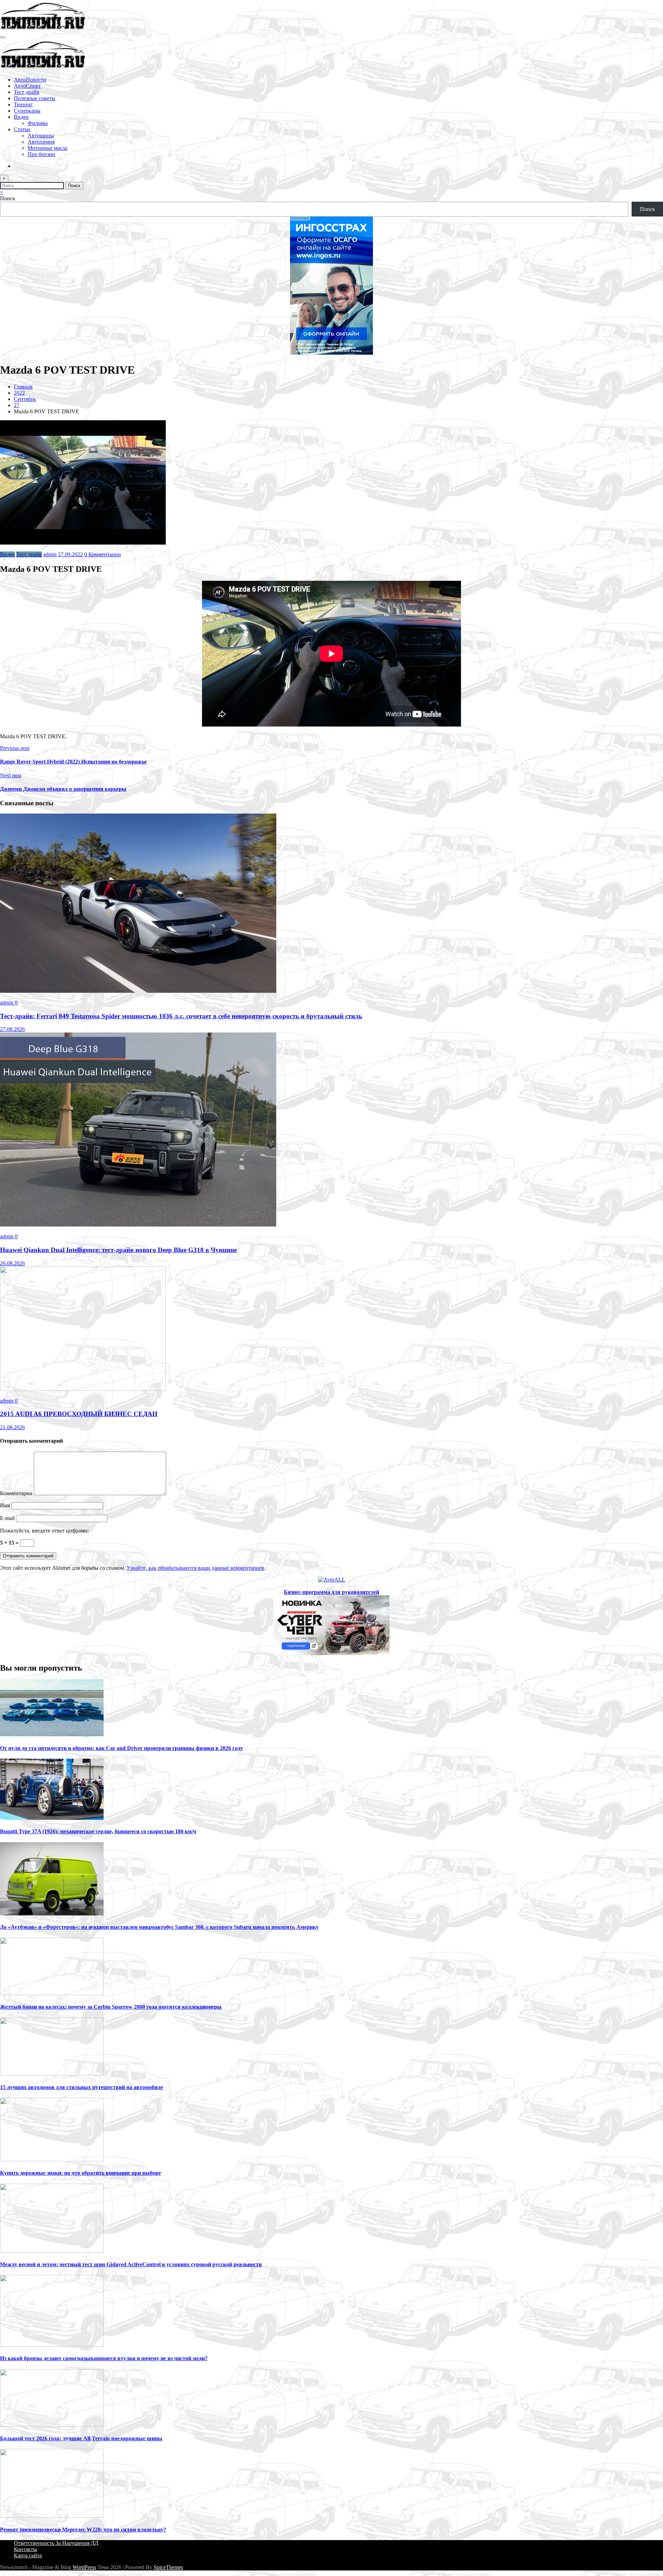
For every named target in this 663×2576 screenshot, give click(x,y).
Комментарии (17, 1493)
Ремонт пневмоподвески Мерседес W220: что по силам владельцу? (83, 2530)
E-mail (8, 1518)
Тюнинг (23, 104)
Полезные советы (35, 98)
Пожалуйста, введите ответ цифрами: (44, 1531)
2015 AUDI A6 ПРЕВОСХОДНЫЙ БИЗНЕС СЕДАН (79, 1414)
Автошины (41, 136)
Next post (11, 775)
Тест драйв (27, 92)
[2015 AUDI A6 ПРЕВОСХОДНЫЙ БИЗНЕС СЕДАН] (83, 1389)
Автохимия (41, 142)
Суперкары (27, 111)
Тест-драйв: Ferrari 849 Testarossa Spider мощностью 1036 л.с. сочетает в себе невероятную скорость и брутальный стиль (181, 1016)
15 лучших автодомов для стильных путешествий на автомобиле (81, 2087)
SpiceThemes (168, 2567)
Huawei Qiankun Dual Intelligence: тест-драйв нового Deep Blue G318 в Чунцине (118, 1250)
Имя (6, 1505)
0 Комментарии (103, 554)
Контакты (25, 2549)
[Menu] (3, 37)
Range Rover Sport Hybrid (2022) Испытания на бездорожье (73, 762)
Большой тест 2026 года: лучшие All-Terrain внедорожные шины (81, 2438)
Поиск (8, 198)
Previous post (15, 748)
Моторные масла (47, 148)
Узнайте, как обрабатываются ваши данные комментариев (195, 1568)
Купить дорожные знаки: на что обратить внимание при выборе (80, 2173)
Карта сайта (28, 2555)
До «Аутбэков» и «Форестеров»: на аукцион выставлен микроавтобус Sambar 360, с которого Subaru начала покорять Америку (159, 1927)
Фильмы (38, 123)
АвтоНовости (30, 80)
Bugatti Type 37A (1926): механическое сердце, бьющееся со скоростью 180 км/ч (98, 1831)
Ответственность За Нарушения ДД (56, 2543)
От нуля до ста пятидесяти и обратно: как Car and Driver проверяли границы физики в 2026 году (122, 1748)
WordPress (84, 2567)
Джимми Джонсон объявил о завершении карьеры (63, 789)
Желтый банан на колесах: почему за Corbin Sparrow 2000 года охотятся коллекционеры (111, 2007)
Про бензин (41, 154)
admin (50, 554)
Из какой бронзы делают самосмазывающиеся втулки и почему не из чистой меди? (104, 2358)
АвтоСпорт (27, 86)
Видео (21, 117)
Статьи (22, 129)
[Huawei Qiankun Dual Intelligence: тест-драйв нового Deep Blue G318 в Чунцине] (138, 1225)
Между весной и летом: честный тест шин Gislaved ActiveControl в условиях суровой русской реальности (131, 2264)
